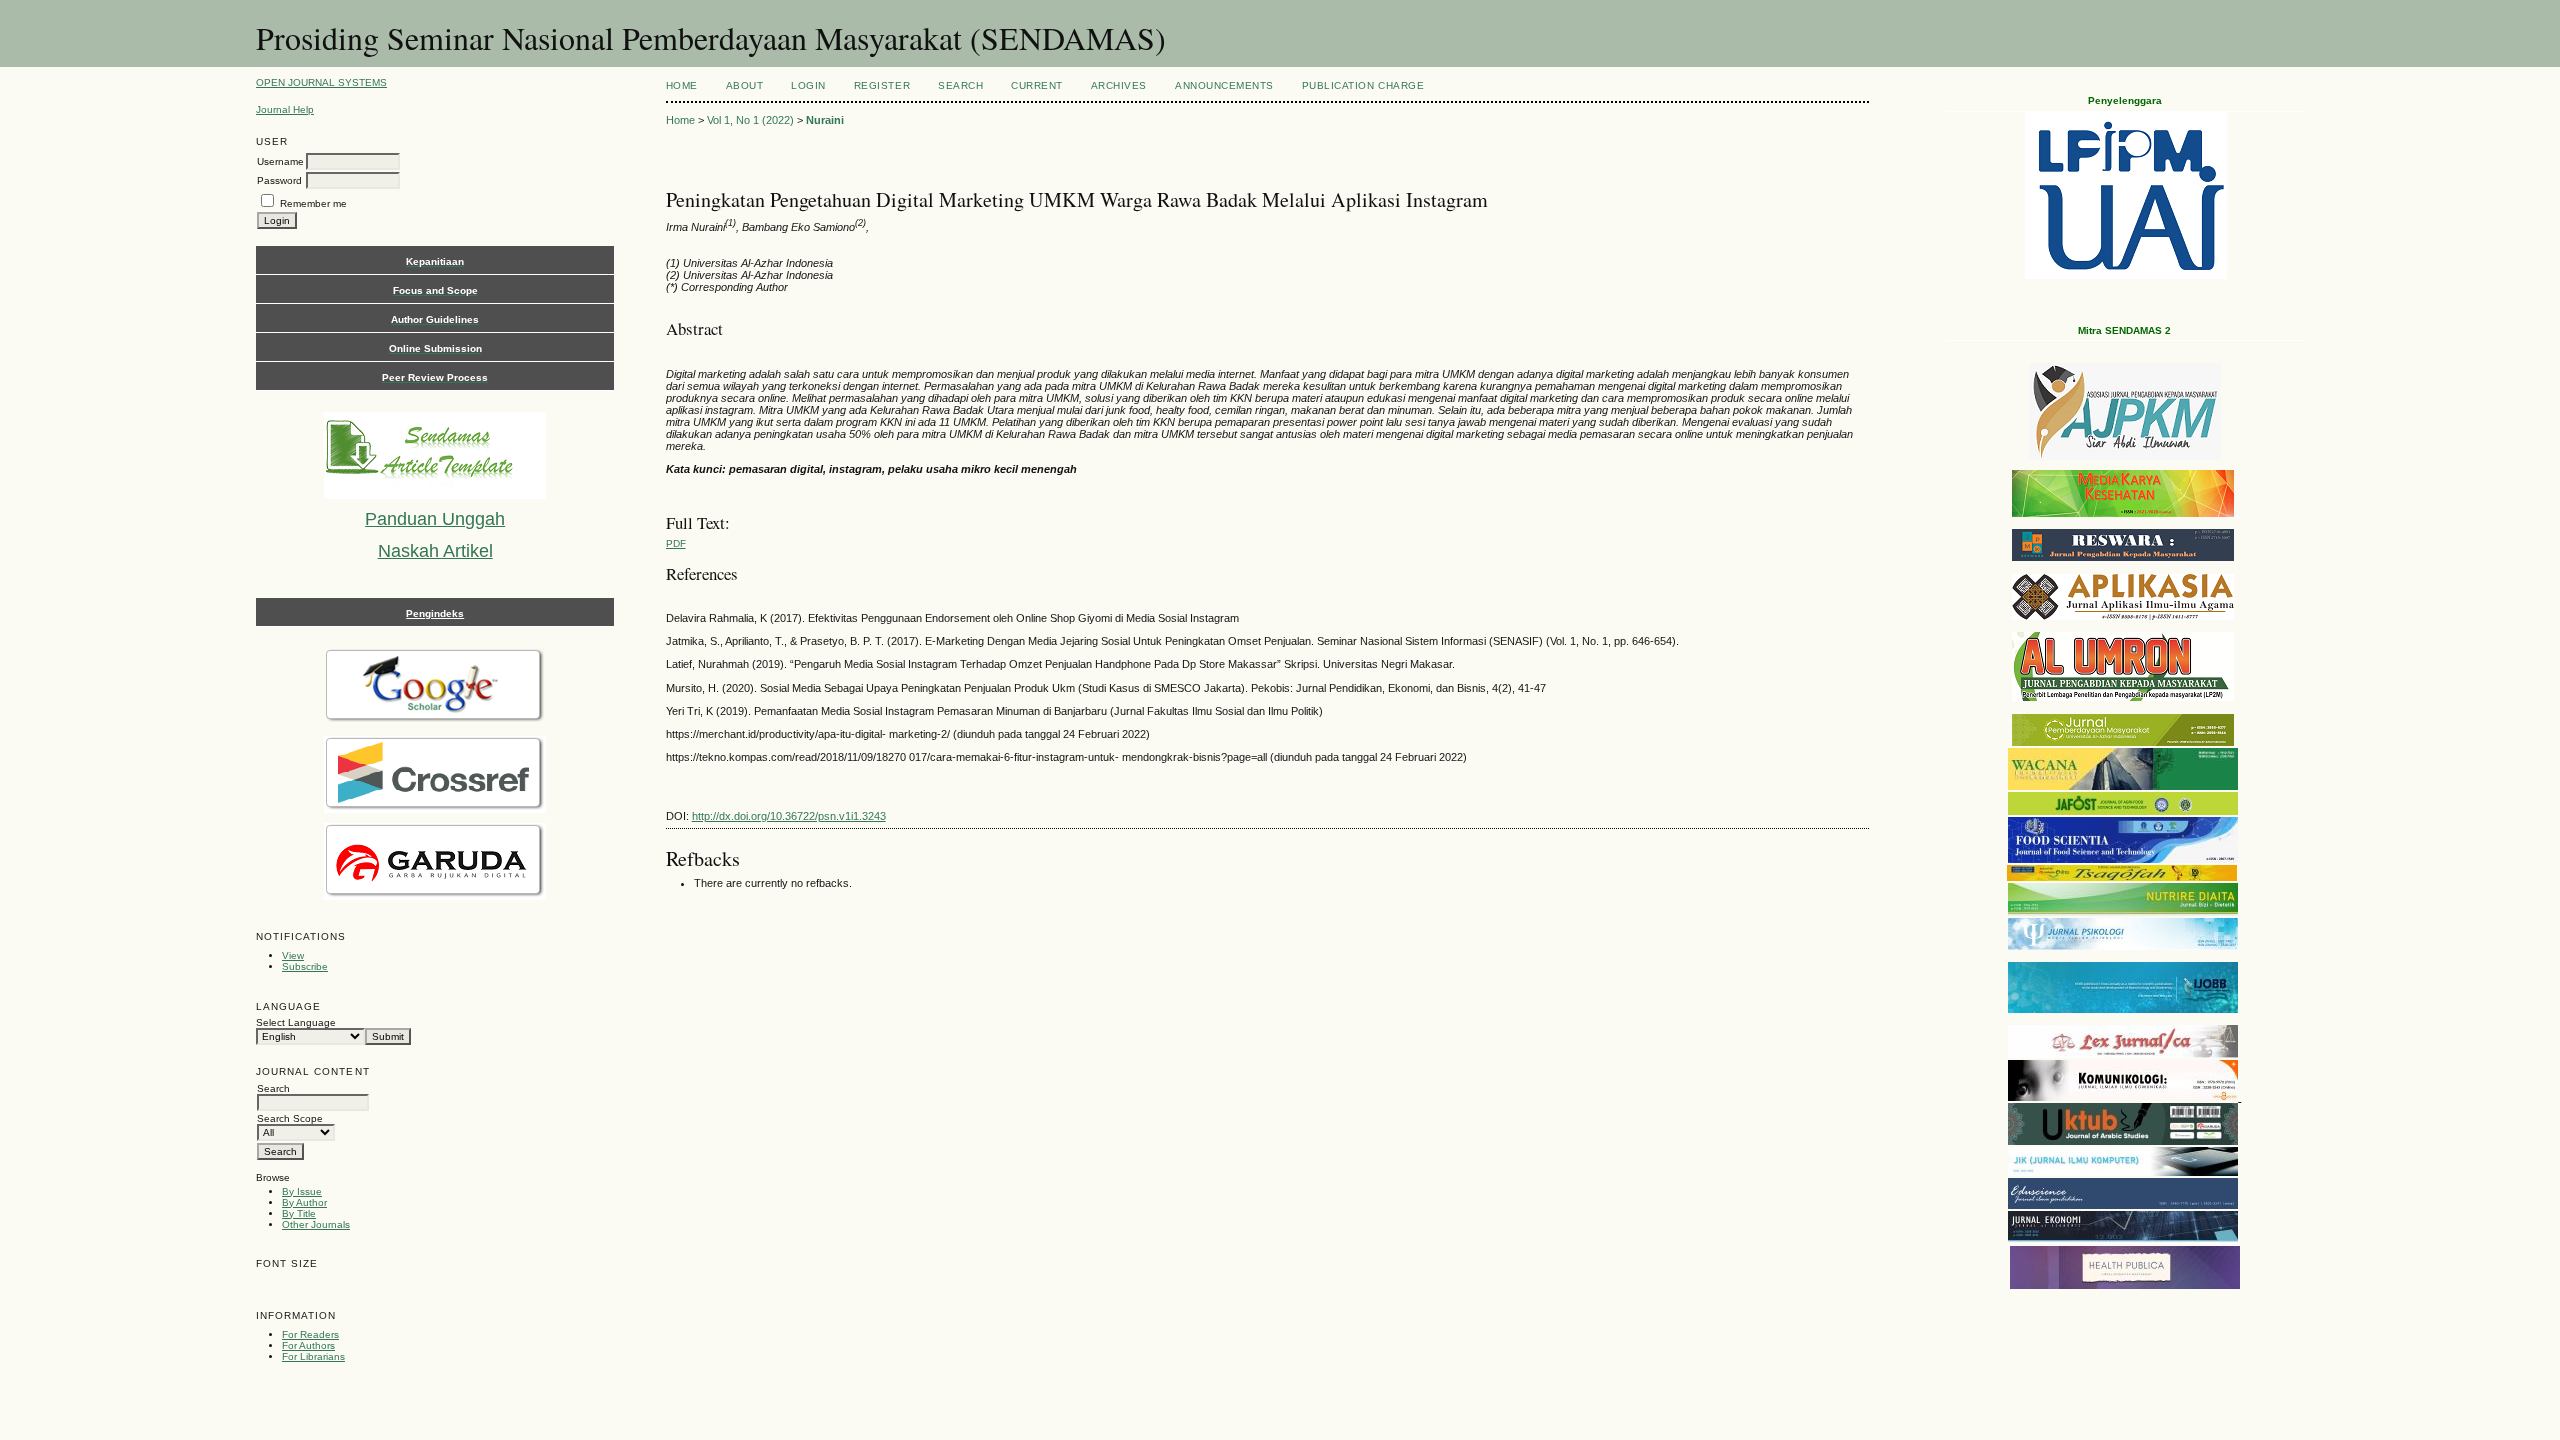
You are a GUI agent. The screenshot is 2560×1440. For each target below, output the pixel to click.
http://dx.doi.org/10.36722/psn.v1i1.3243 (789, 816)
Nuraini (825, 120)
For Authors (308, 1345)
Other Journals (316, 1224)
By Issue (302, 1191)
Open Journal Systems (321, 82)
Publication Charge (1363, 85)
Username (280, 161)
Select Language (296, 1022)
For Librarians (313, 1356)
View (293, 955)
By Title (299, 1213)
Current (1037, 85)
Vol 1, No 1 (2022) (750, 120)
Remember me (313, 203)
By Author (304, 1202)
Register (882, 85)
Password (279, 180)
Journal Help (285, 109)
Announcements (1224, 85)
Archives (1119, 85)
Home (682, 85)
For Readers (310, 1334)
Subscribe (305, 966)
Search (960, 85)
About (745, 85)
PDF (676, 543)
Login (808, 85)
